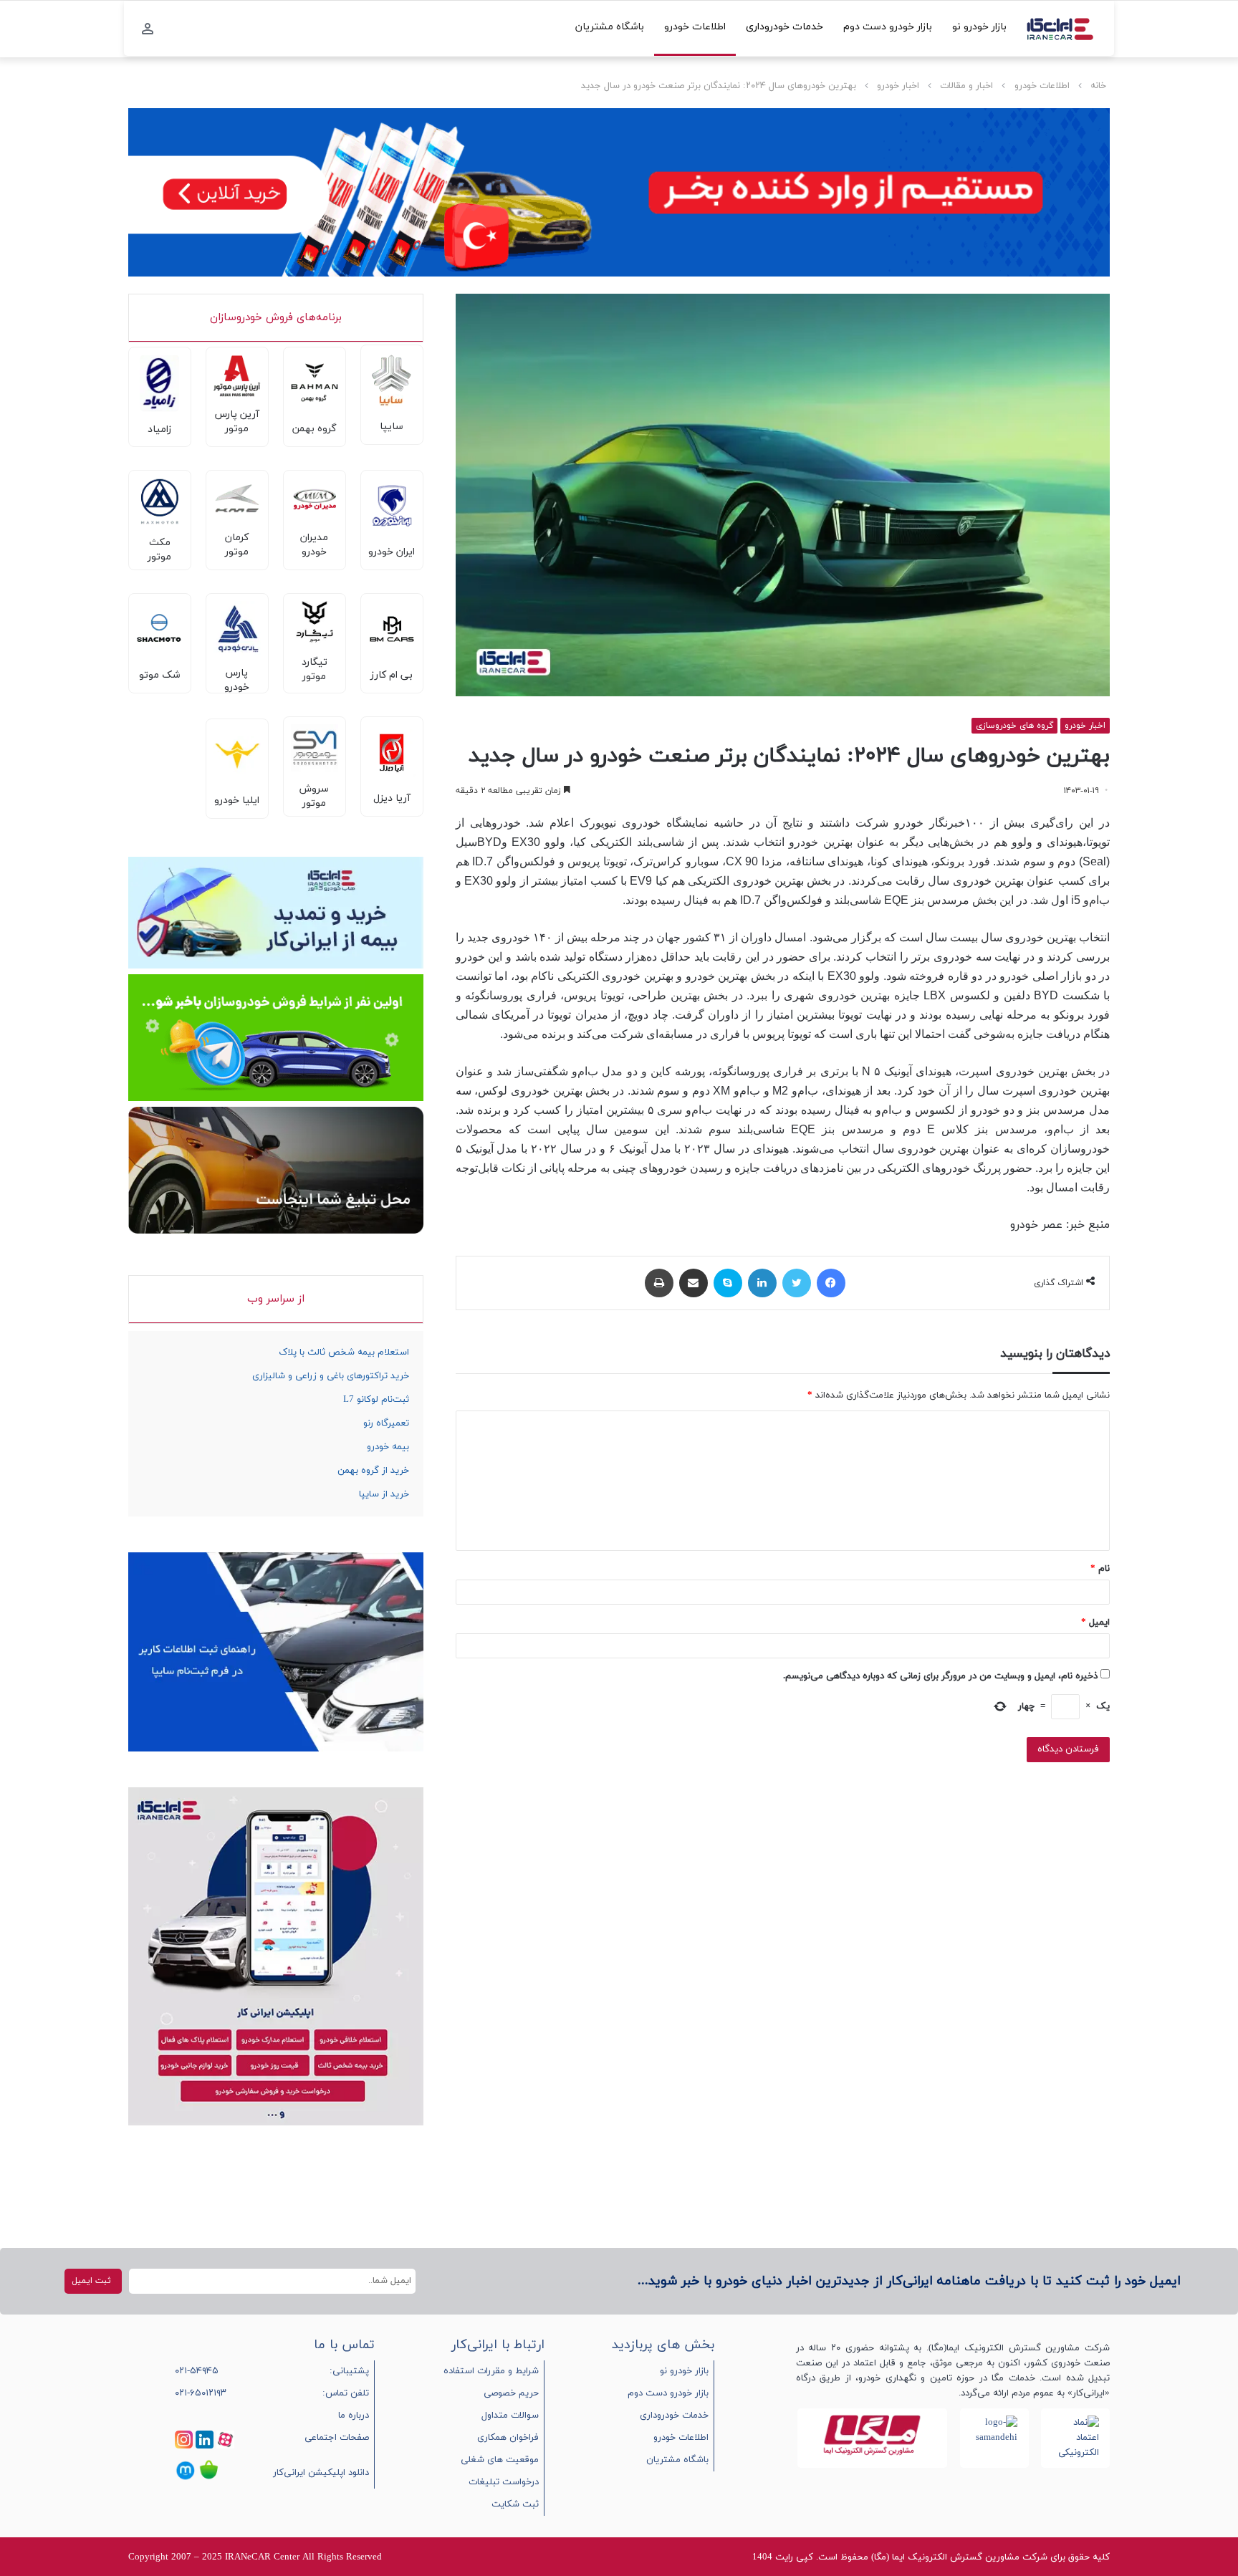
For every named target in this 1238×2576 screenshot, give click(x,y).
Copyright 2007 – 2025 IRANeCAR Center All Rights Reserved (255, 2557)
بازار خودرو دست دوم (888, 27)
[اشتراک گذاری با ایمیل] (694, 1283)
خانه (1098, 86)
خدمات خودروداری (784, 27)
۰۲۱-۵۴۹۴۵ (197, 2371)
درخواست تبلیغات (504, 2482)
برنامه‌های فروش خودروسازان (276, 318)
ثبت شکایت (515, 2504)
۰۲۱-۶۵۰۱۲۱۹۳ (201, 2393)
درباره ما (354, 2416)
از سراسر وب (276, 1299)
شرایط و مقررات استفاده (491, 2371)
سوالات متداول (510, 2416)
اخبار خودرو (898, 86)
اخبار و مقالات (966, 86)
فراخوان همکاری (508, 2438)
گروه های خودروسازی (1014, 726)
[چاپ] (659, 1283)
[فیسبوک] (831, 1283)
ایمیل (1095, 1623)
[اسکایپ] (728, 1283)
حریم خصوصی (511, 2393)
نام (1100, 1569)
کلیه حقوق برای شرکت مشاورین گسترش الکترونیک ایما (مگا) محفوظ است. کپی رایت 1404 (931, 2557)
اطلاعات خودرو (695, 27)
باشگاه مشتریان (610, 27)
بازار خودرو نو (979, 27)
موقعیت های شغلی (500, 2460)
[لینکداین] (762, 1283)
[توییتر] (797, 1283)
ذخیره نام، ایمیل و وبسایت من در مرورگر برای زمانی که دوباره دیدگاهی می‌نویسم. (940, 1676)
